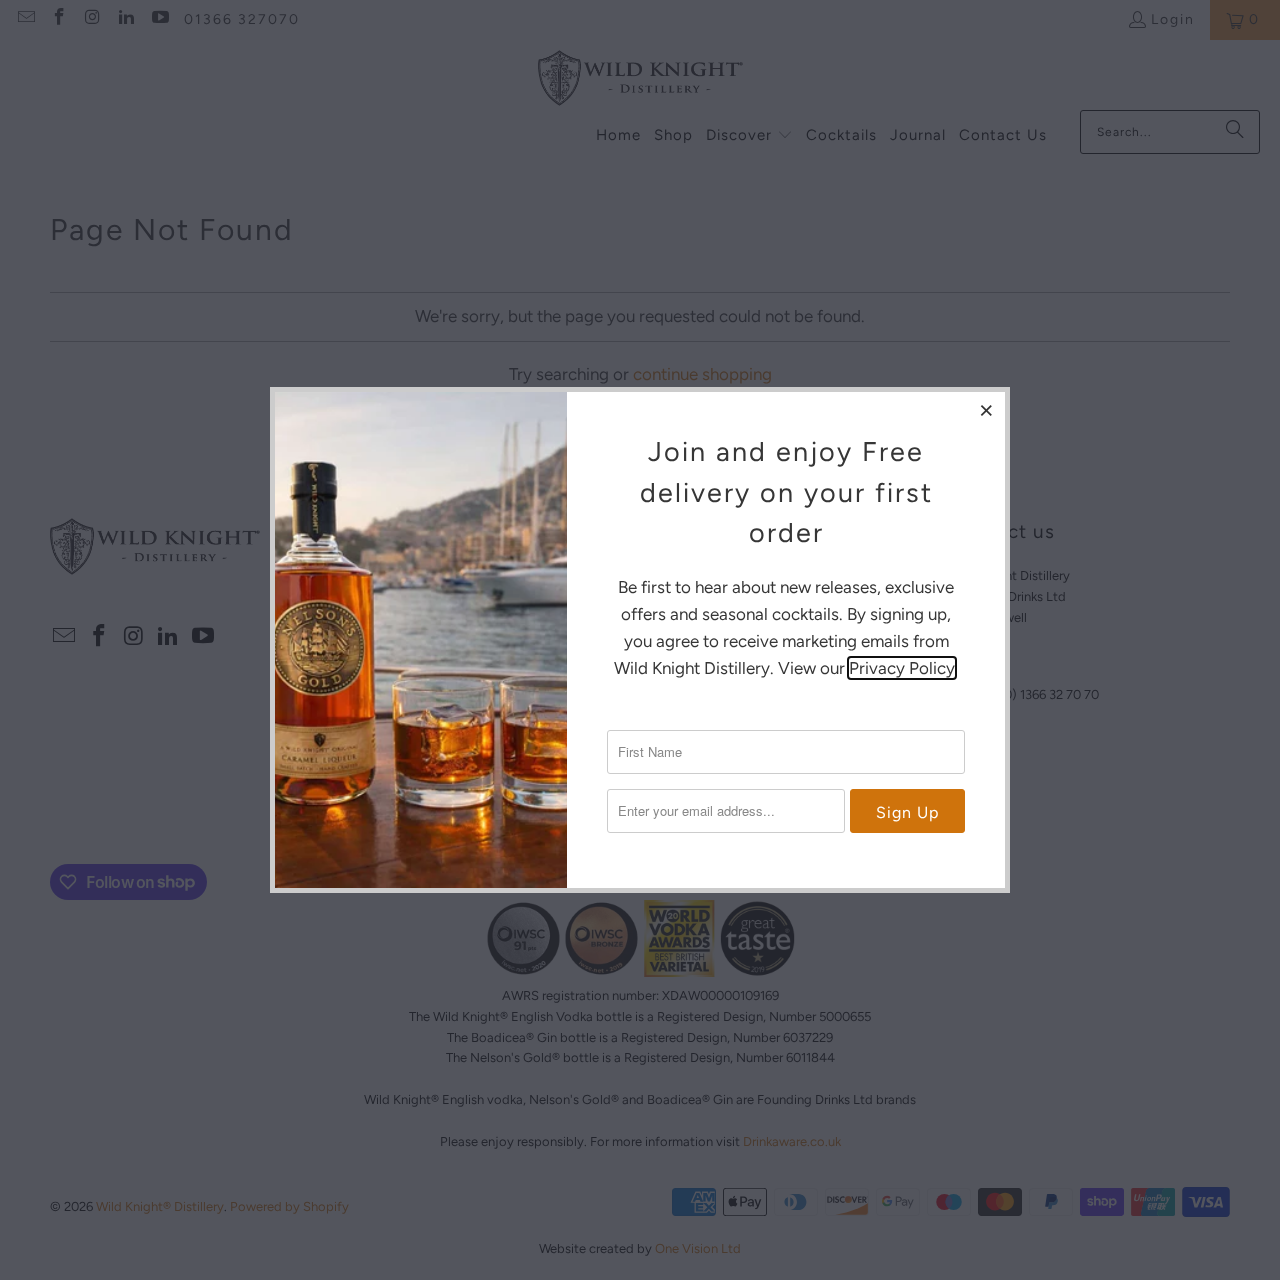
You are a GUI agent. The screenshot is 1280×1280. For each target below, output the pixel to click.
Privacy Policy (902, 668)
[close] (987, 410)
